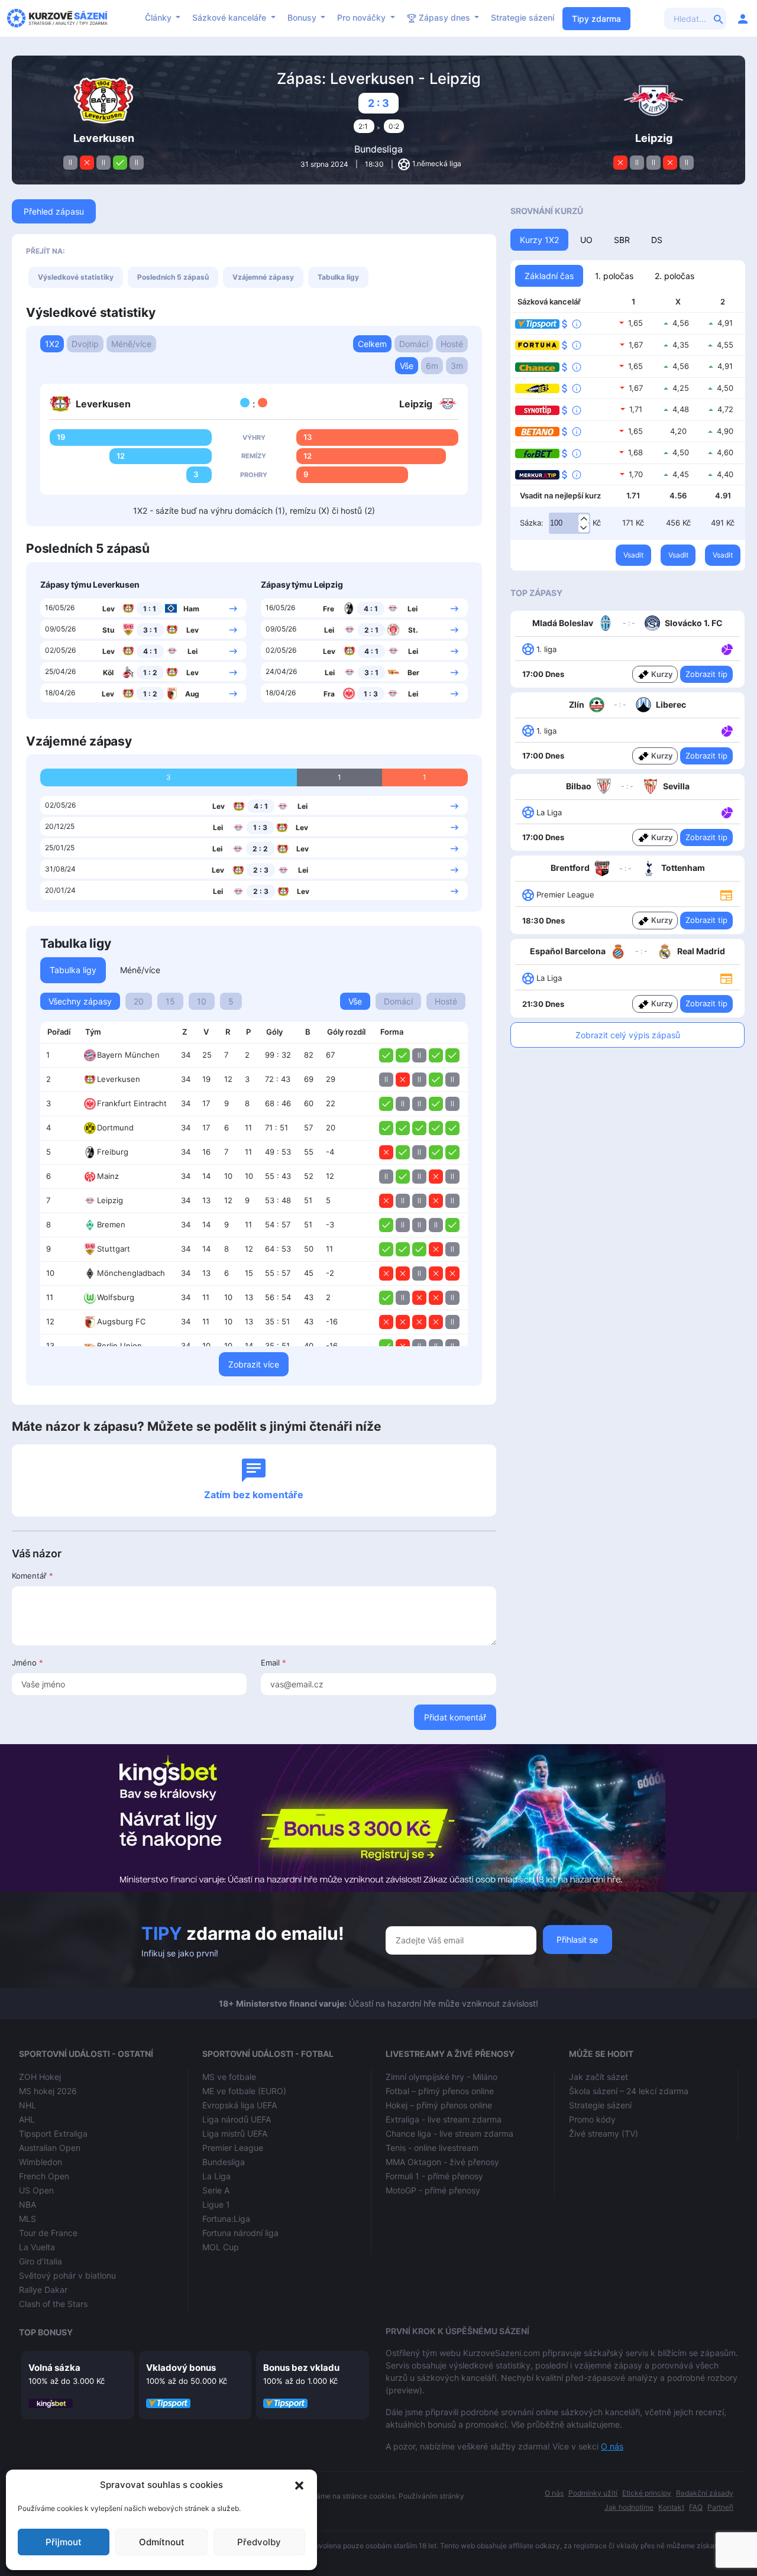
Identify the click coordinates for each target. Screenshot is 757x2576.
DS (657, 240)
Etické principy (647, 2493)
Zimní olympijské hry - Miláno (441, 2077)
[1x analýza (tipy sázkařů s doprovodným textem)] (726, 649)
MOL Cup (221, 2247)
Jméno (28, 1663)
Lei (193, 651)
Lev (109, 609)
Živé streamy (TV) (604, 2133)
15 (170, 1001)
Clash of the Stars (53, 2304)
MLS (28, 2219)
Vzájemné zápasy (263, 277)
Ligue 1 (216, 2204)
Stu (108, 630)
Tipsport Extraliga (53, 2133)
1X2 (52, 344)
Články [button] (159, 17)
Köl (108, 673)
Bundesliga (378, 149)
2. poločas (674, 276)
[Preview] (726, 894)
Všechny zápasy (80, 1001)
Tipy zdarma (596, 19)
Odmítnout (162, 2542)
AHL (27, 2119)
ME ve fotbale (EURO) (244, 2091)
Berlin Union (119, 1346)
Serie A (216, 2190)
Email (274, 1663)
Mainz (108, 1176)
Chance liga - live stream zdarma (449, 2133)
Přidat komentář (455, 1717)
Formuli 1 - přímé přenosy (434, 2176)
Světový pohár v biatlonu (67, 2275)
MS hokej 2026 (48, 2091)
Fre (329, 609)
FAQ (696, 2507)
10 (202, 1001)
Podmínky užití (593, 2493)
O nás (612, 2446)
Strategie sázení (523, 17)
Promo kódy (592, 2119)
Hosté (452, 344)
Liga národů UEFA (237, 2119)
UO (586, 240)
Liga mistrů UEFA (235, 2133)
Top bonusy (46, 2332)
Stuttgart (114, 1249)
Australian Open (50, 2148)
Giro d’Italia (41, 2261)
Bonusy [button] (303, 17)
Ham (191, 609)
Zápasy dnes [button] (444, 17)
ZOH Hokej (40, 2077)
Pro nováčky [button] (363, 17)
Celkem (372, 344)
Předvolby (259, 2542)
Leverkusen (119, 1079)
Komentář (33, 1576)
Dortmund (115, 1127)
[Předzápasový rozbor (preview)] (726, 894)
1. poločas (614, 276)
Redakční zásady (705, 2493)
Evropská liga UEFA (240, 2105)
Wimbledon (41, 2162)
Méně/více (131, 344)
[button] (299, 2485)
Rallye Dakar (43, 2290)
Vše (407, 366)
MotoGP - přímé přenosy (433, 2190)
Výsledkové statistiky (76, 277)
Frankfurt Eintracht (132, 1103)
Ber (413, 673)
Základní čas (549, 276)
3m (457, 366)
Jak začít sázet (599, 2077)
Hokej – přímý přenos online (439, 2105)
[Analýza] (727, 649)
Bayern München (128, 1055)
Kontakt (671, 2507)
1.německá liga (437, 163)
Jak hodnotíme (629, 2507)
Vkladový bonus (181, 2368)
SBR (622, 240)
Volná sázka (54, 2368)
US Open (36, 2190)
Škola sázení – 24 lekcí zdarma (629, 2091)
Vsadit (633, 555)
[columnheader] (59, 1032)
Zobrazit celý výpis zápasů (628, 1035)
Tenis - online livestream (432, 2148)
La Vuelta (37, 2247)
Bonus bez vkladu (301, 2368)
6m (432, 366)
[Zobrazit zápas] (233, 608)
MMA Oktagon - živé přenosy (442, 2162)
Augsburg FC (121, 1321)
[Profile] (743, 18)
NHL (28, 2105)
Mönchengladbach (131, 1273)
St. (413, 630)
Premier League (233, 2148)
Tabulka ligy (338, 277)
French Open (44, 2176)
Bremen (111, 1224)
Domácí (414, 344)
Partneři (720, 2507)
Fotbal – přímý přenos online (440, 2091)
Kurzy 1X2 (539, 240)
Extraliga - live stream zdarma (444, 2119)
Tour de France (48, 2233)
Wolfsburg (116, 1297)
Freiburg (113, 1152)
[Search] (719, 18)
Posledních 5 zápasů (173, 277)
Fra (329, 694)
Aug (192, 694)
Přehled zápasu (54, 211)
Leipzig (110, 1200)
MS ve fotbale (229, 2077)
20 (139, 1001)
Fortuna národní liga (240, 2233)
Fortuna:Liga (226, 2219)
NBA (28, 2204)
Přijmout (64, 2542)
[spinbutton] (570, 523)
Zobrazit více (254, 1364)
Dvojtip (85, 344)
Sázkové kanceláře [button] (230, 17)
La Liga (216, 2176)
